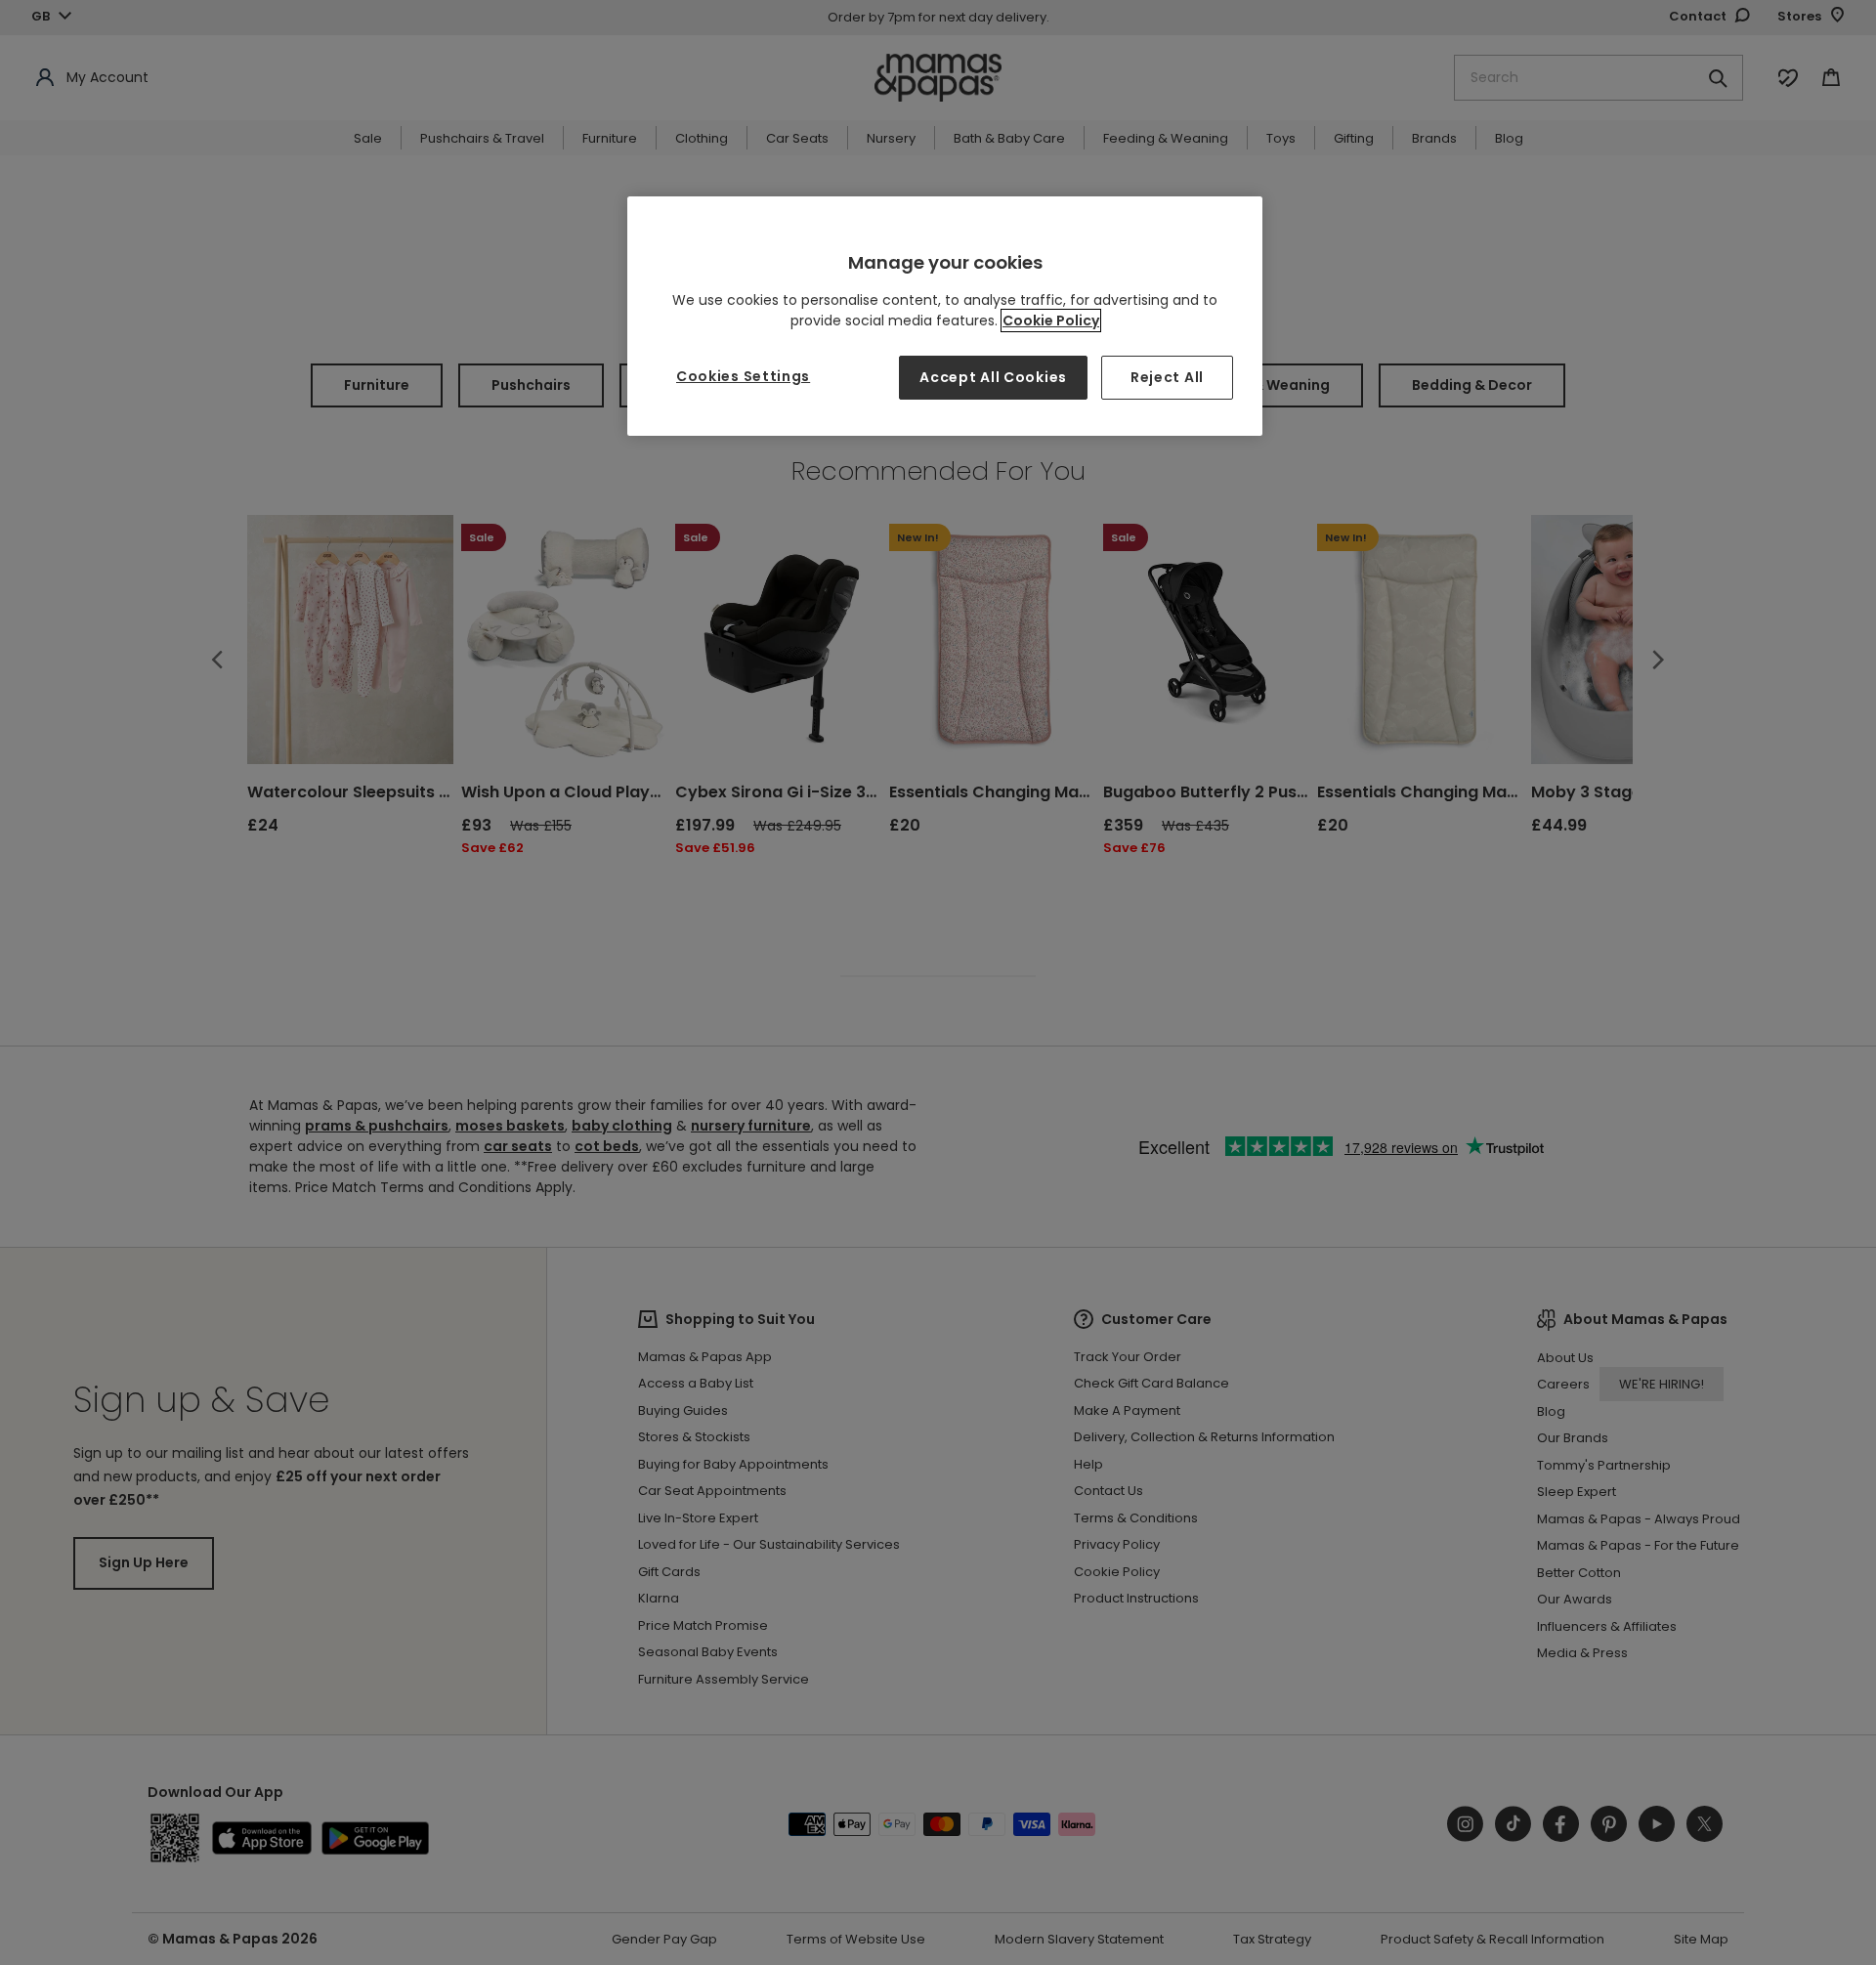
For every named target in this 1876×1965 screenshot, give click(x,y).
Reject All (1167, 377)
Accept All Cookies (993, 377)
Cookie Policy (1051, 320)
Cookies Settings (743, 376)
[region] (945, 316)
